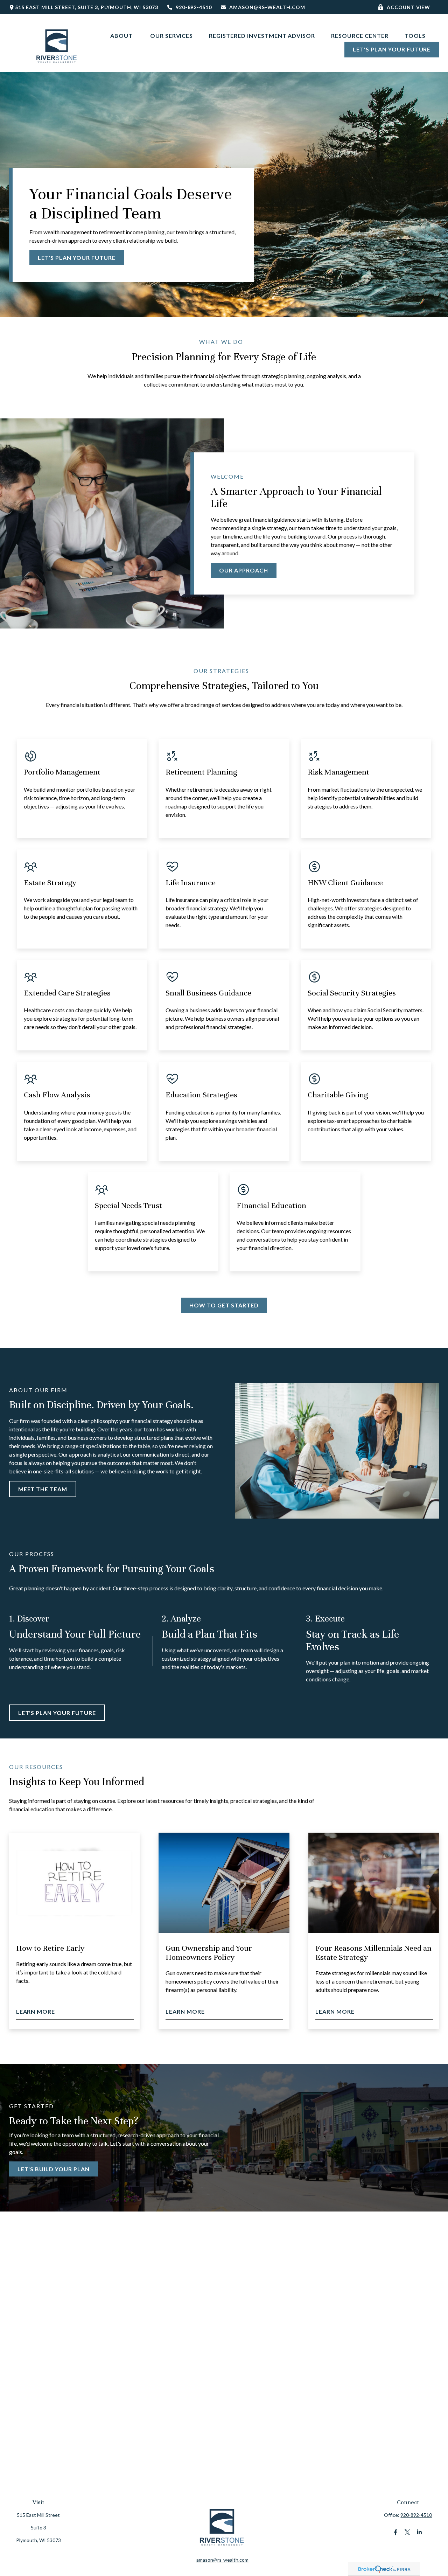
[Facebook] (395, 2532)
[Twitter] (407, 2532)
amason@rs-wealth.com (267, 7)
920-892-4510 (194, 7)
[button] (122, 35)
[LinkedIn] (419, 2532)
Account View (409, 7)
